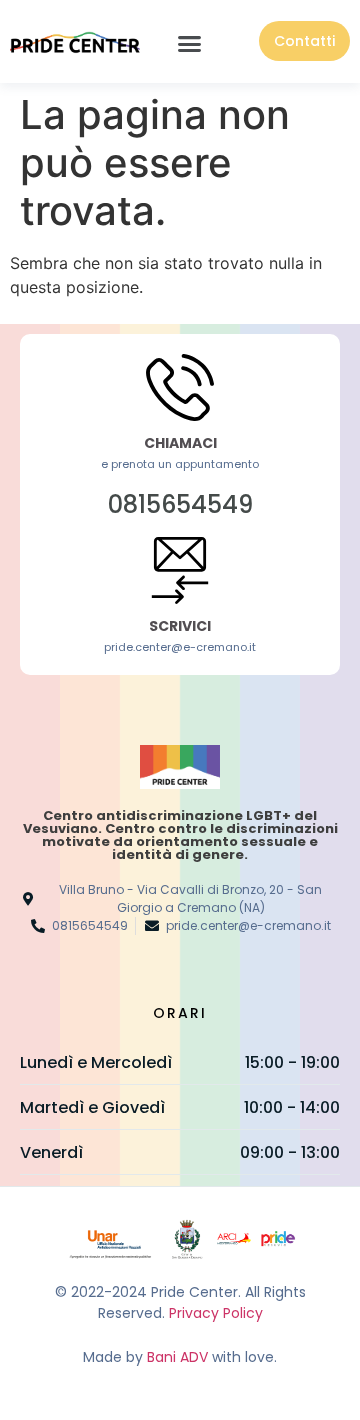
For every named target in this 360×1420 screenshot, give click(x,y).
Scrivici (180, 626)
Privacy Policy (216, 1313)
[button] (190, 44)
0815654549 (180, 504)
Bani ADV (177, 1357)
